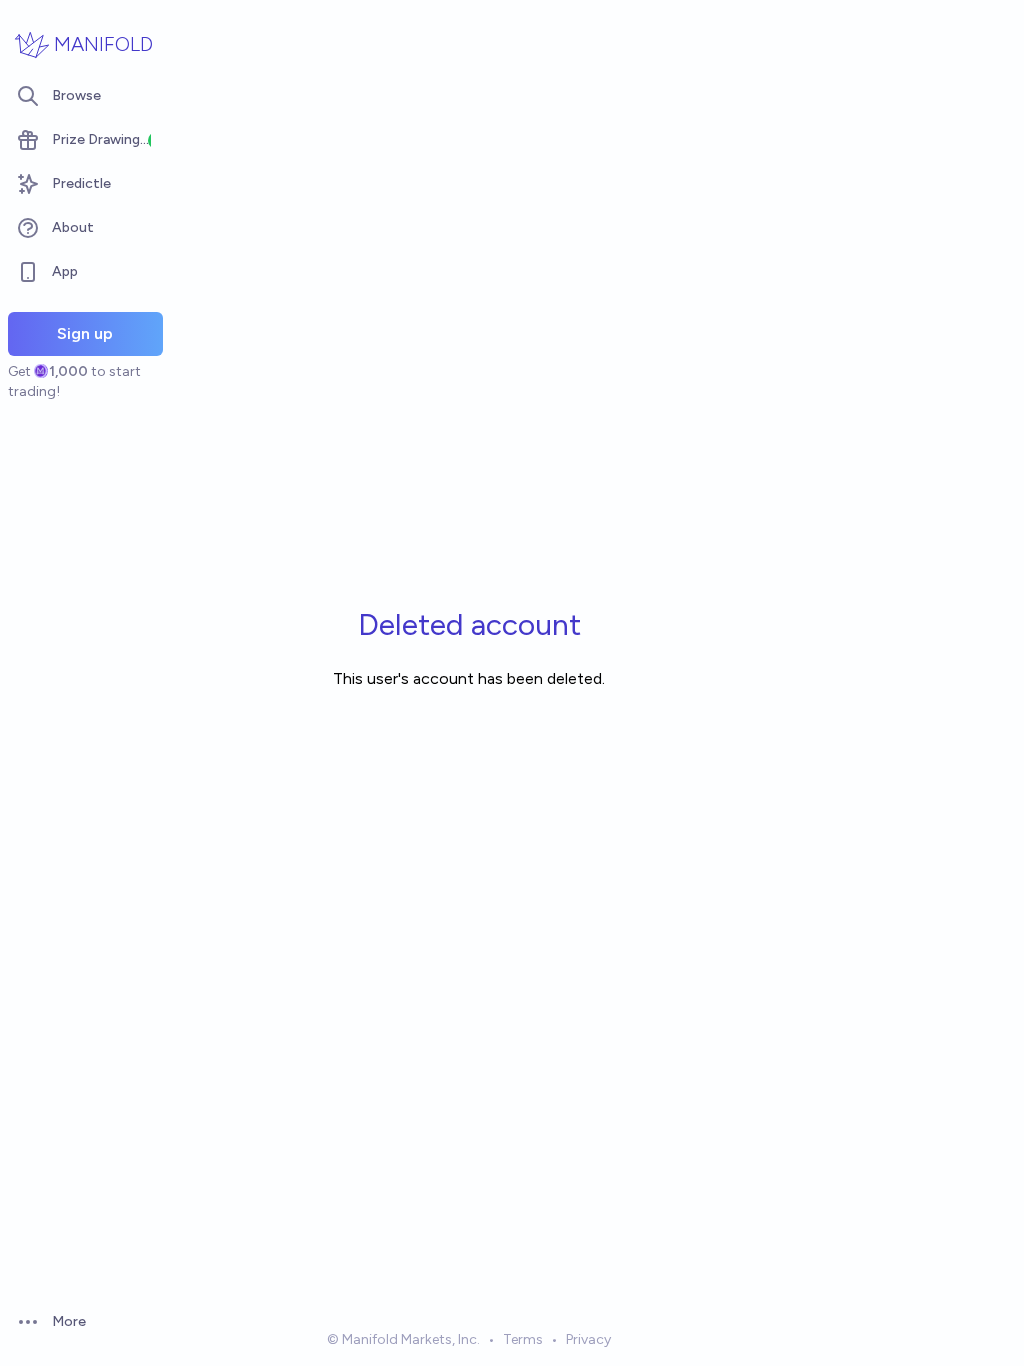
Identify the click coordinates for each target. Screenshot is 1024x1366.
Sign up (85, 333)
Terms (523, 1339)
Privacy (588, 1339)
